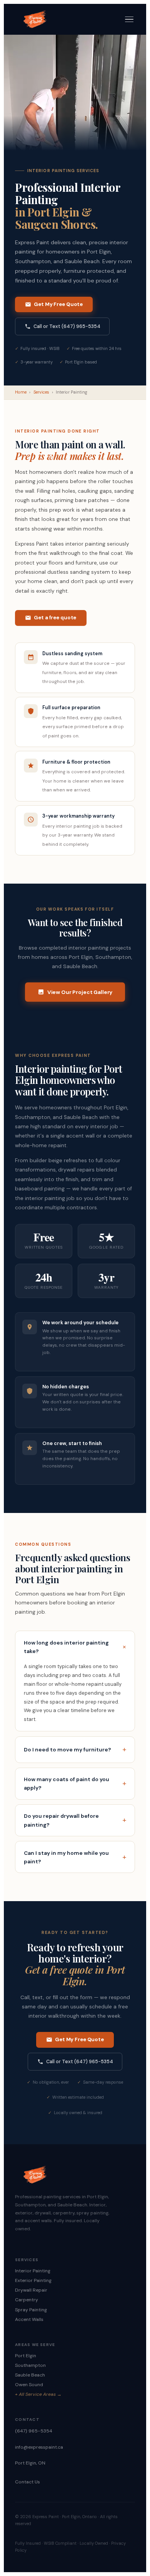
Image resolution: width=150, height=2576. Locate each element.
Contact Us (27, 2482)
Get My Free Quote (58, 304)
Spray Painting (31, 2310)
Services (41, 392)
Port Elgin (26, 2356)
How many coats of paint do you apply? (67, 1783)
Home (21, 392)
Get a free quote (55, 618)
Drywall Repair (31, 2290)
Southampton (30, 2365)
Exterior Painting (33, 2280)
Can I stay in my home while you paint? (66, 1857)
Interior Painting (33, 2271)
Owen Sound (29, 2385)
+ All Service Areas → (38, 2394)
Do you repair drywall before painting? (61, 1820)
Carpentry (27, 2300)
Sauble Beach (30, 2375)
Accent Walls (29, 2319)
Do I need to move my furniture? (67, 1749)
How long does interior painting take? (66, 1647)
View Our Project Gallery (80, 992)
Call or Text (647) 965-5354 (67, 326)
